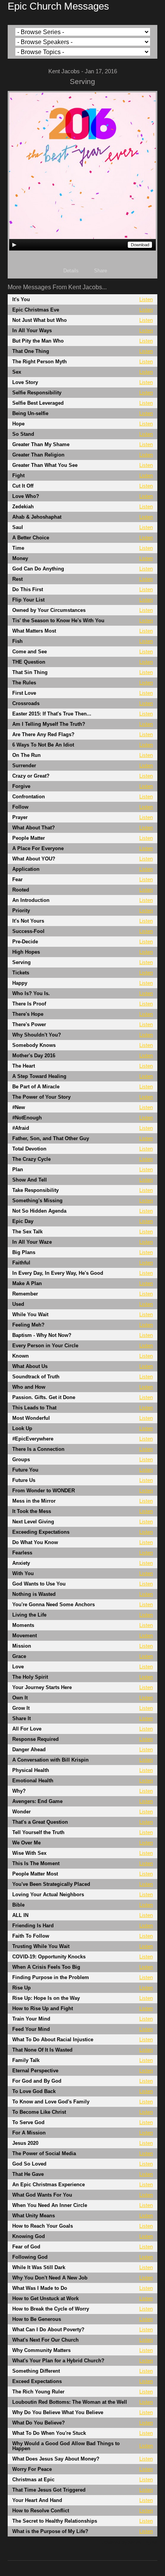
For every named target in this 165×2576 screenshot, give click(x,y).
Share (101, 271)
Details (71, 271)
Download (140, 245)
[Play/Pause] (14, 245)
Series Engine (143, 2543)
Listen (146, 299)
